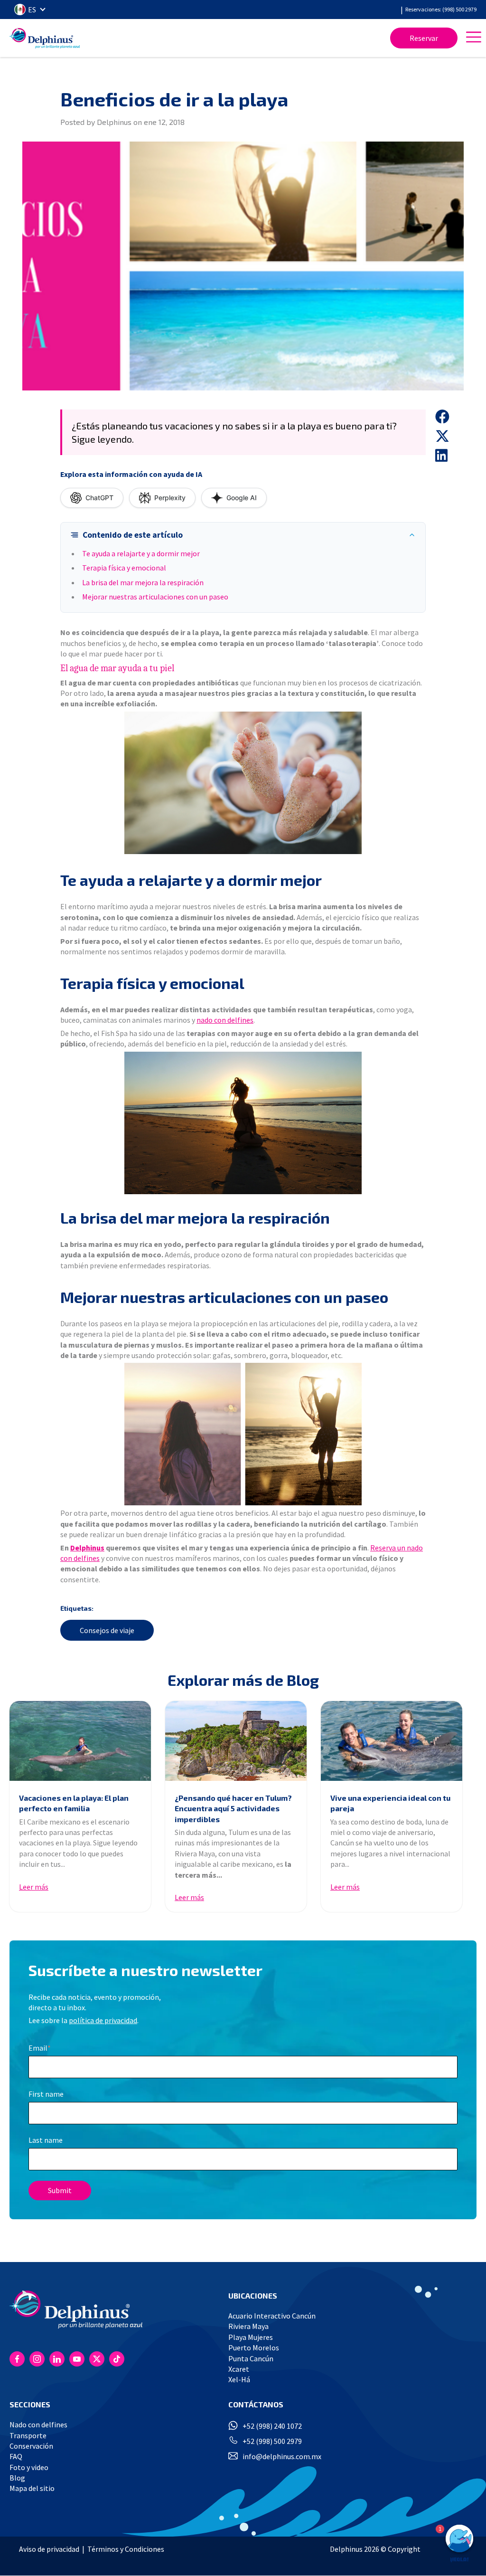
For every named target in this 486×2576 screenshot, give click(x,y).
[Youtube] (77, 2359)
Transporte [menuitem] (28, 2435)
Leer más (34, 1887)
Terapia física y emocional (124, 568)
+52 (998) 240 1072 (272, 2426)
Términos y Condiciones (126, 2549)
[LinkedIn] (57, 2359)
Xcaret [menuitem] (239, 2369)
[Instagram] (37, 2359)
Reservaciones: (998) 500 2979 (441, 9)
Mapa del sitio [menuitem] (32, 2488)
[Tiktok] (117, 2359)
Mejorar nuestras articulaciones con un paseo (155, 597)
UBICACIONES (253, 2296)
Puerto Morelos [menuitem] (254, 2348)
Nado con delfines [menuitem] (38, 2424)
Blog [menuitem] (17, 2478)
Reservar (424, 38)
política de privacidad (103, 2020)
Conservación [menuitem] (31, 2446)
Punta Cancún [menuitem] (251, 2358)
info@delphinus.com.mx (282, 2456)
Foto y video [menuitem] (29, 2467)
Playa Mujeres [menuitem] (251, 2337)
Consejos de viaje (107, 1630)
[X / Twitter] (97, 2359)
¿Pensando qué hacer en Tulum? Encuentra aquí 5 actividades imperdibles (233, 1808)
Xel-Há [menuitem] (239, 2379)
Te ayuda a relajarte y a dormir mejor (141, 553)
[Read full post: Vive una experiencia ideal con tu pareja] (392, 1741)
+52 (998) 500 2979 (272, 2441)
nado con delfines (225, 1020)
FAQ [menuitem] (16, 2456)
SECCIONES (30, 2404)
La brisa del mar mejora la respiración (143, 582)
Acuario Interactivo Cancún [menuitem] (272, 2316)
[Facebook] (17, 2359)
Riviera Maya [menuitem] (248, 2326)
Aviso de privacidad (49, 2549)
